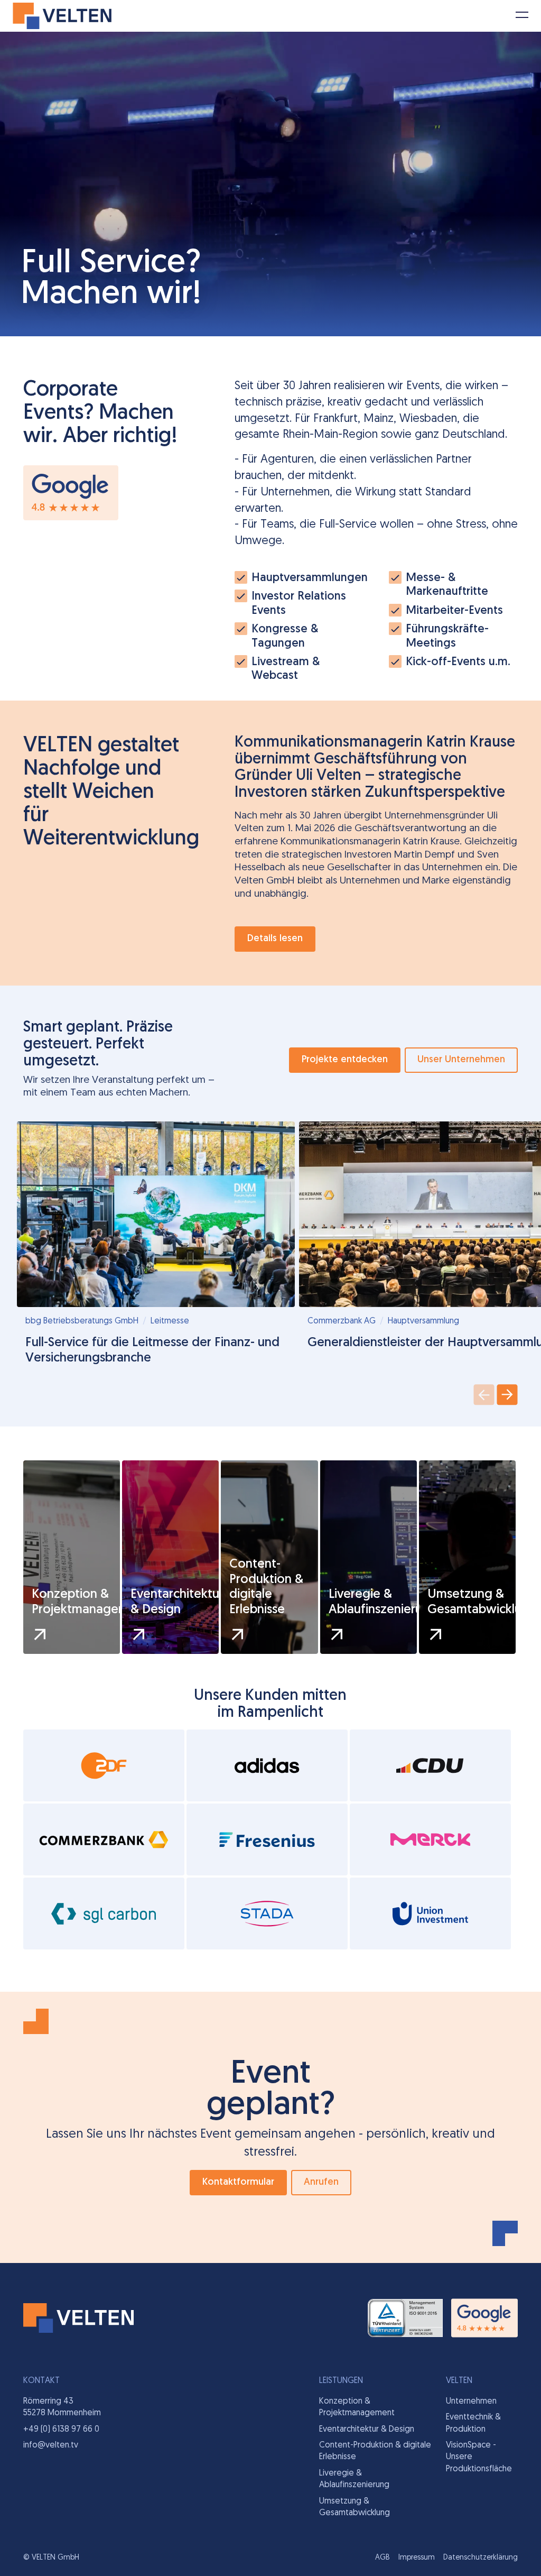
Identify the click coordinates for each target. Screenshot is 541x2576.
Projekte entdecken (345, 1060)
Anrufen (321, 2183)
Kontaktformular (238, 2183)
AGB (383, 2558)
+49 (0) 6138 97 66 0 (61, 2430)
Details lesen (275, 939)
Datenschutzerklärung (481, 2558)
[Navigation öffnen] (522, 19)
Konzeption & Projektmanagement (357, 2407)
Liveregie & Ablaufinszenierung (354, 2479)
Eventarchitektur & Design (367, 2430)
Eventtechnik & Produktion (473, 2423)
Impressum (417, 2558)
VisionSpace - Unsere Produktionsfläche (479, 2457)
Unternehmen (471, 2402)
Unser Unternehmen (461, 1060)
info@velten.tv (51, 2445)
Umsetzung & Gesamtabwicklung (355, 2507)
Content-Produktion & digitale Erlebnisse (375, 2451)
